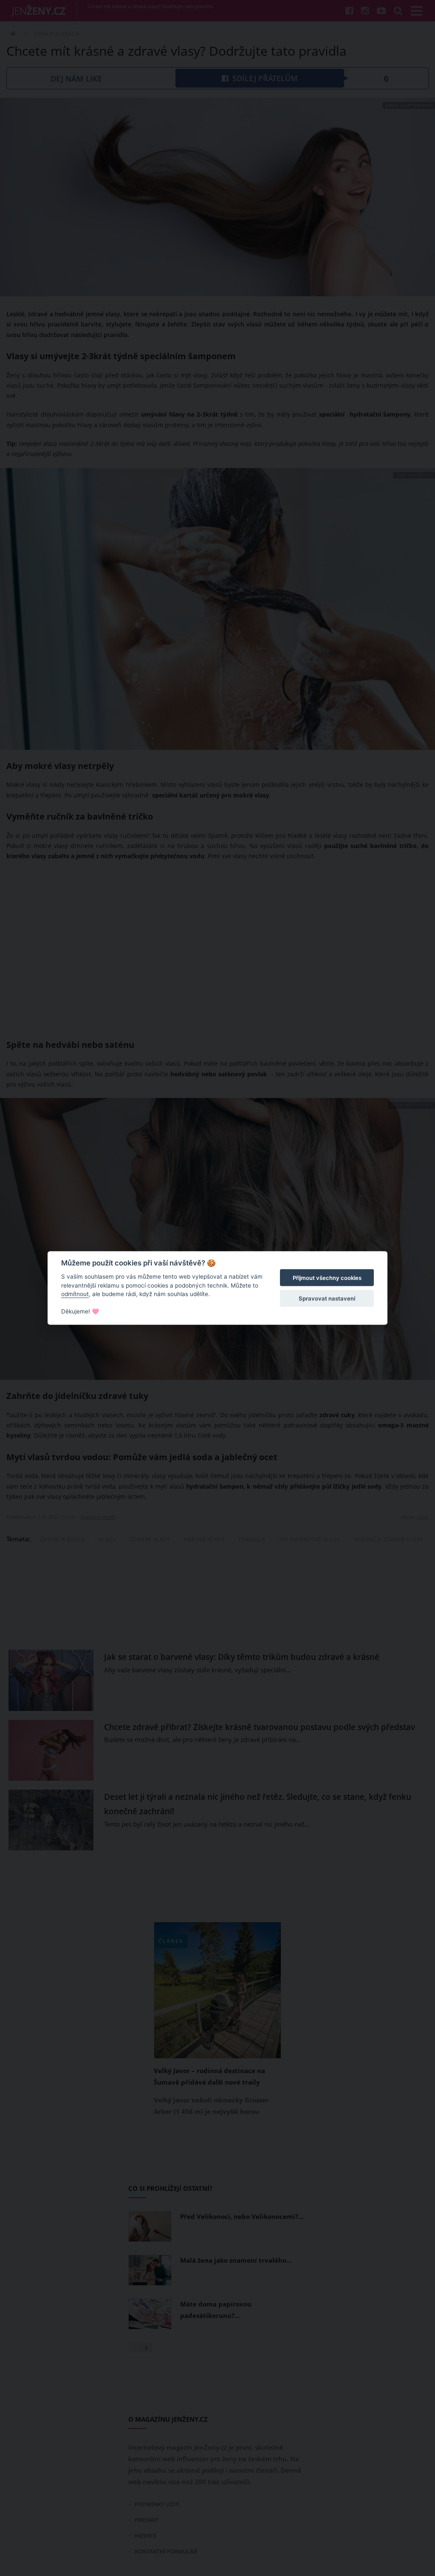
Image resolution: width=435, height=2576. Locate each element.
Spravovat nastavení (327, 1298)
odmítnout (75, 1294)
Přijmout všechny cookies (327, 1278)
